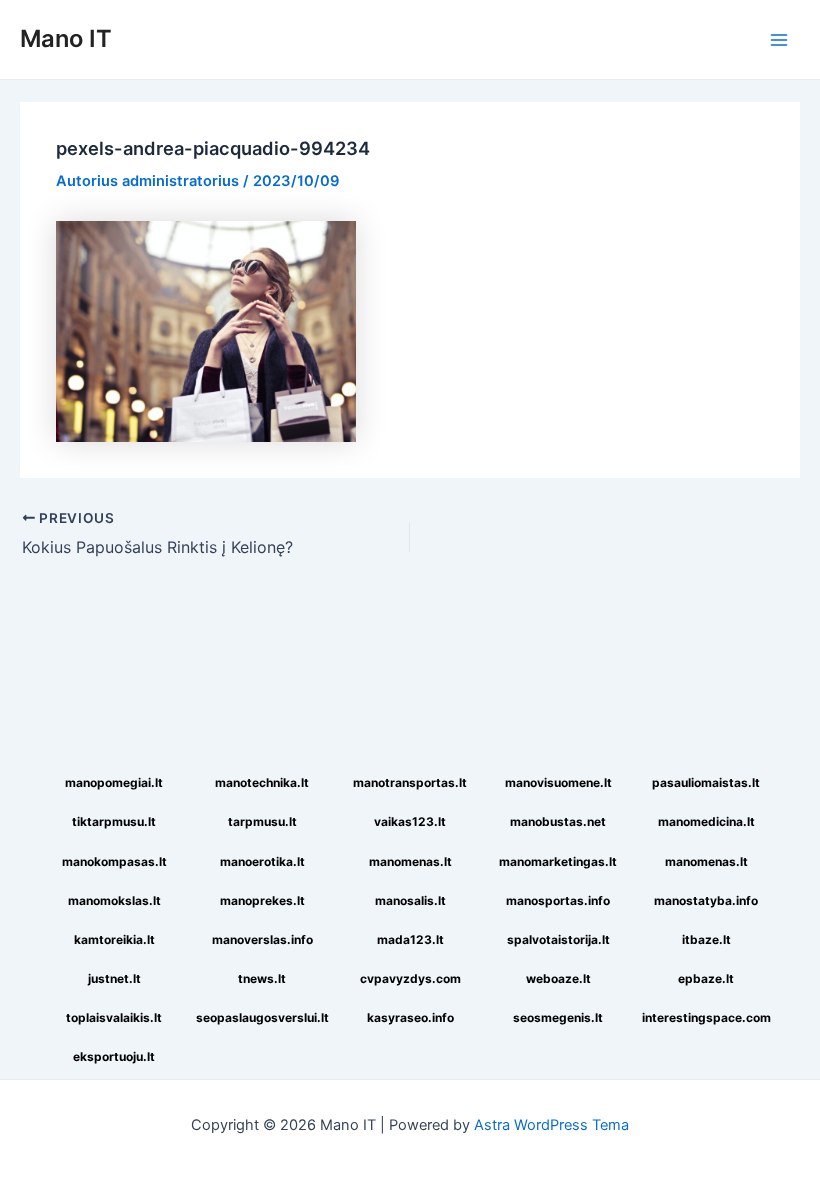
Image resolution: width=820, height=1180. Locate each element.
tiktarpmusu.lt (114, 821)
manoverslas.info (262, 939)
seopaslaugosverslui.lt (262, 1017)
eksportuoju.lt (114, 1056)
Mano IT (66, 38)
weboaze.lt (558, 978)
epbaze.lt (706, 978)
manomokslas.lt (114, 900)
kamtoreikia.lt (114, 939)
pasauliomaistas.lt (706, 782)
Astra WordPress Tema (551, 1125)
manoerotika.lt (262, 861)
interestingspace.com (706, 1017)
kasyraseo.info (410, 1017)
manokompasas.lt (114, 861)
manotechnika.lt (262, 782)
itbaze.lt (706, 939)
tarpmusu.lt (262, 821)
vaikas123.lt (410, 821)
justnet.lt (114, 978)
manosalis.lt (410, 900)
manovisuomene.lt (558, 782)
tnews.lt (262, 978)
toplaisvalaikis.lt (114, 1017)
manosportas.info (558, 900)
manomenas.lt (410, 861)
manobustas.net (558, 821)
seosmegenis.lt (558, 1017)
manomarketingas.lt (558, 861)
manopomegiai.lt (114, 782)
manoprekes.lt (262, 900)
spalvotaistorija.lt (558, 939)
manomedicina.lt (706, 821)
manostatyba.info (706, 900)
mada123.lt (410, 939)
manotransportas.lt (410, 782)
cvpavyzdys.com (410, 978)
